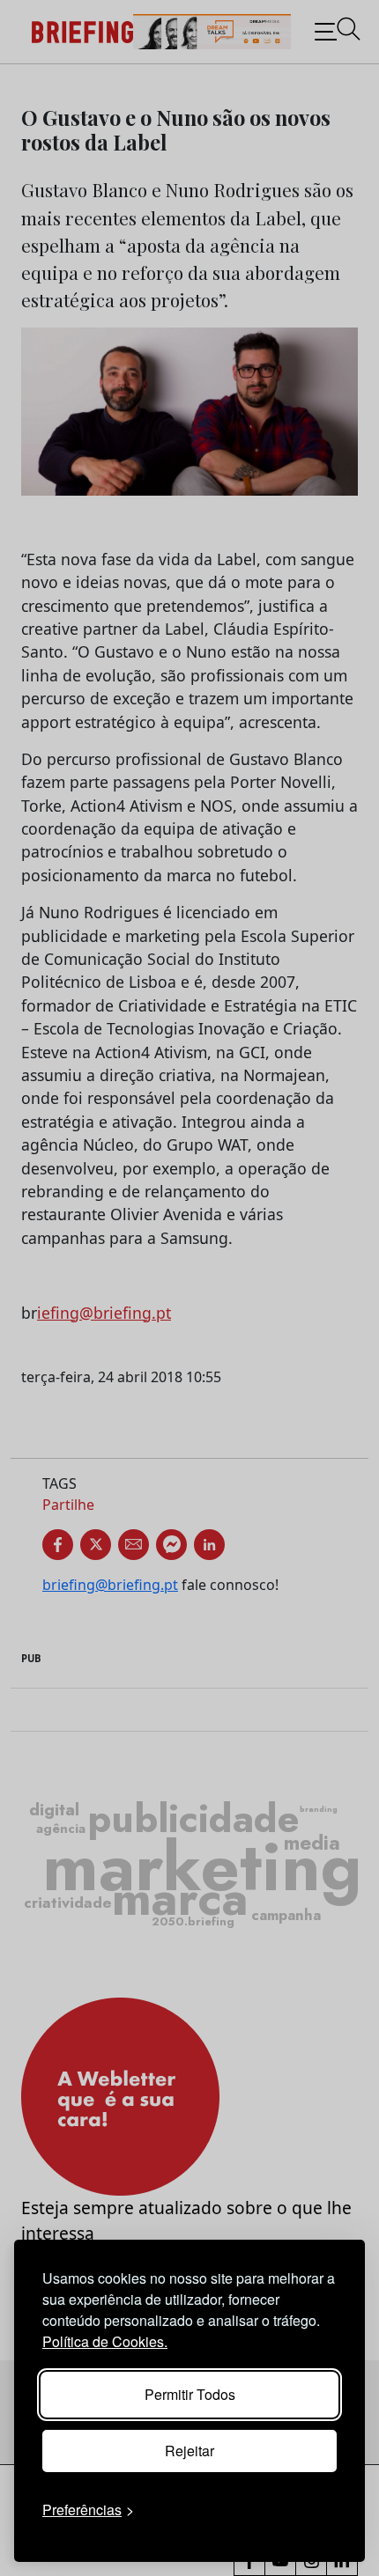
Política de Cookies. (105, 2341)
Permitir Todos (190, 2394)
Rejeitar (189, 2451)
